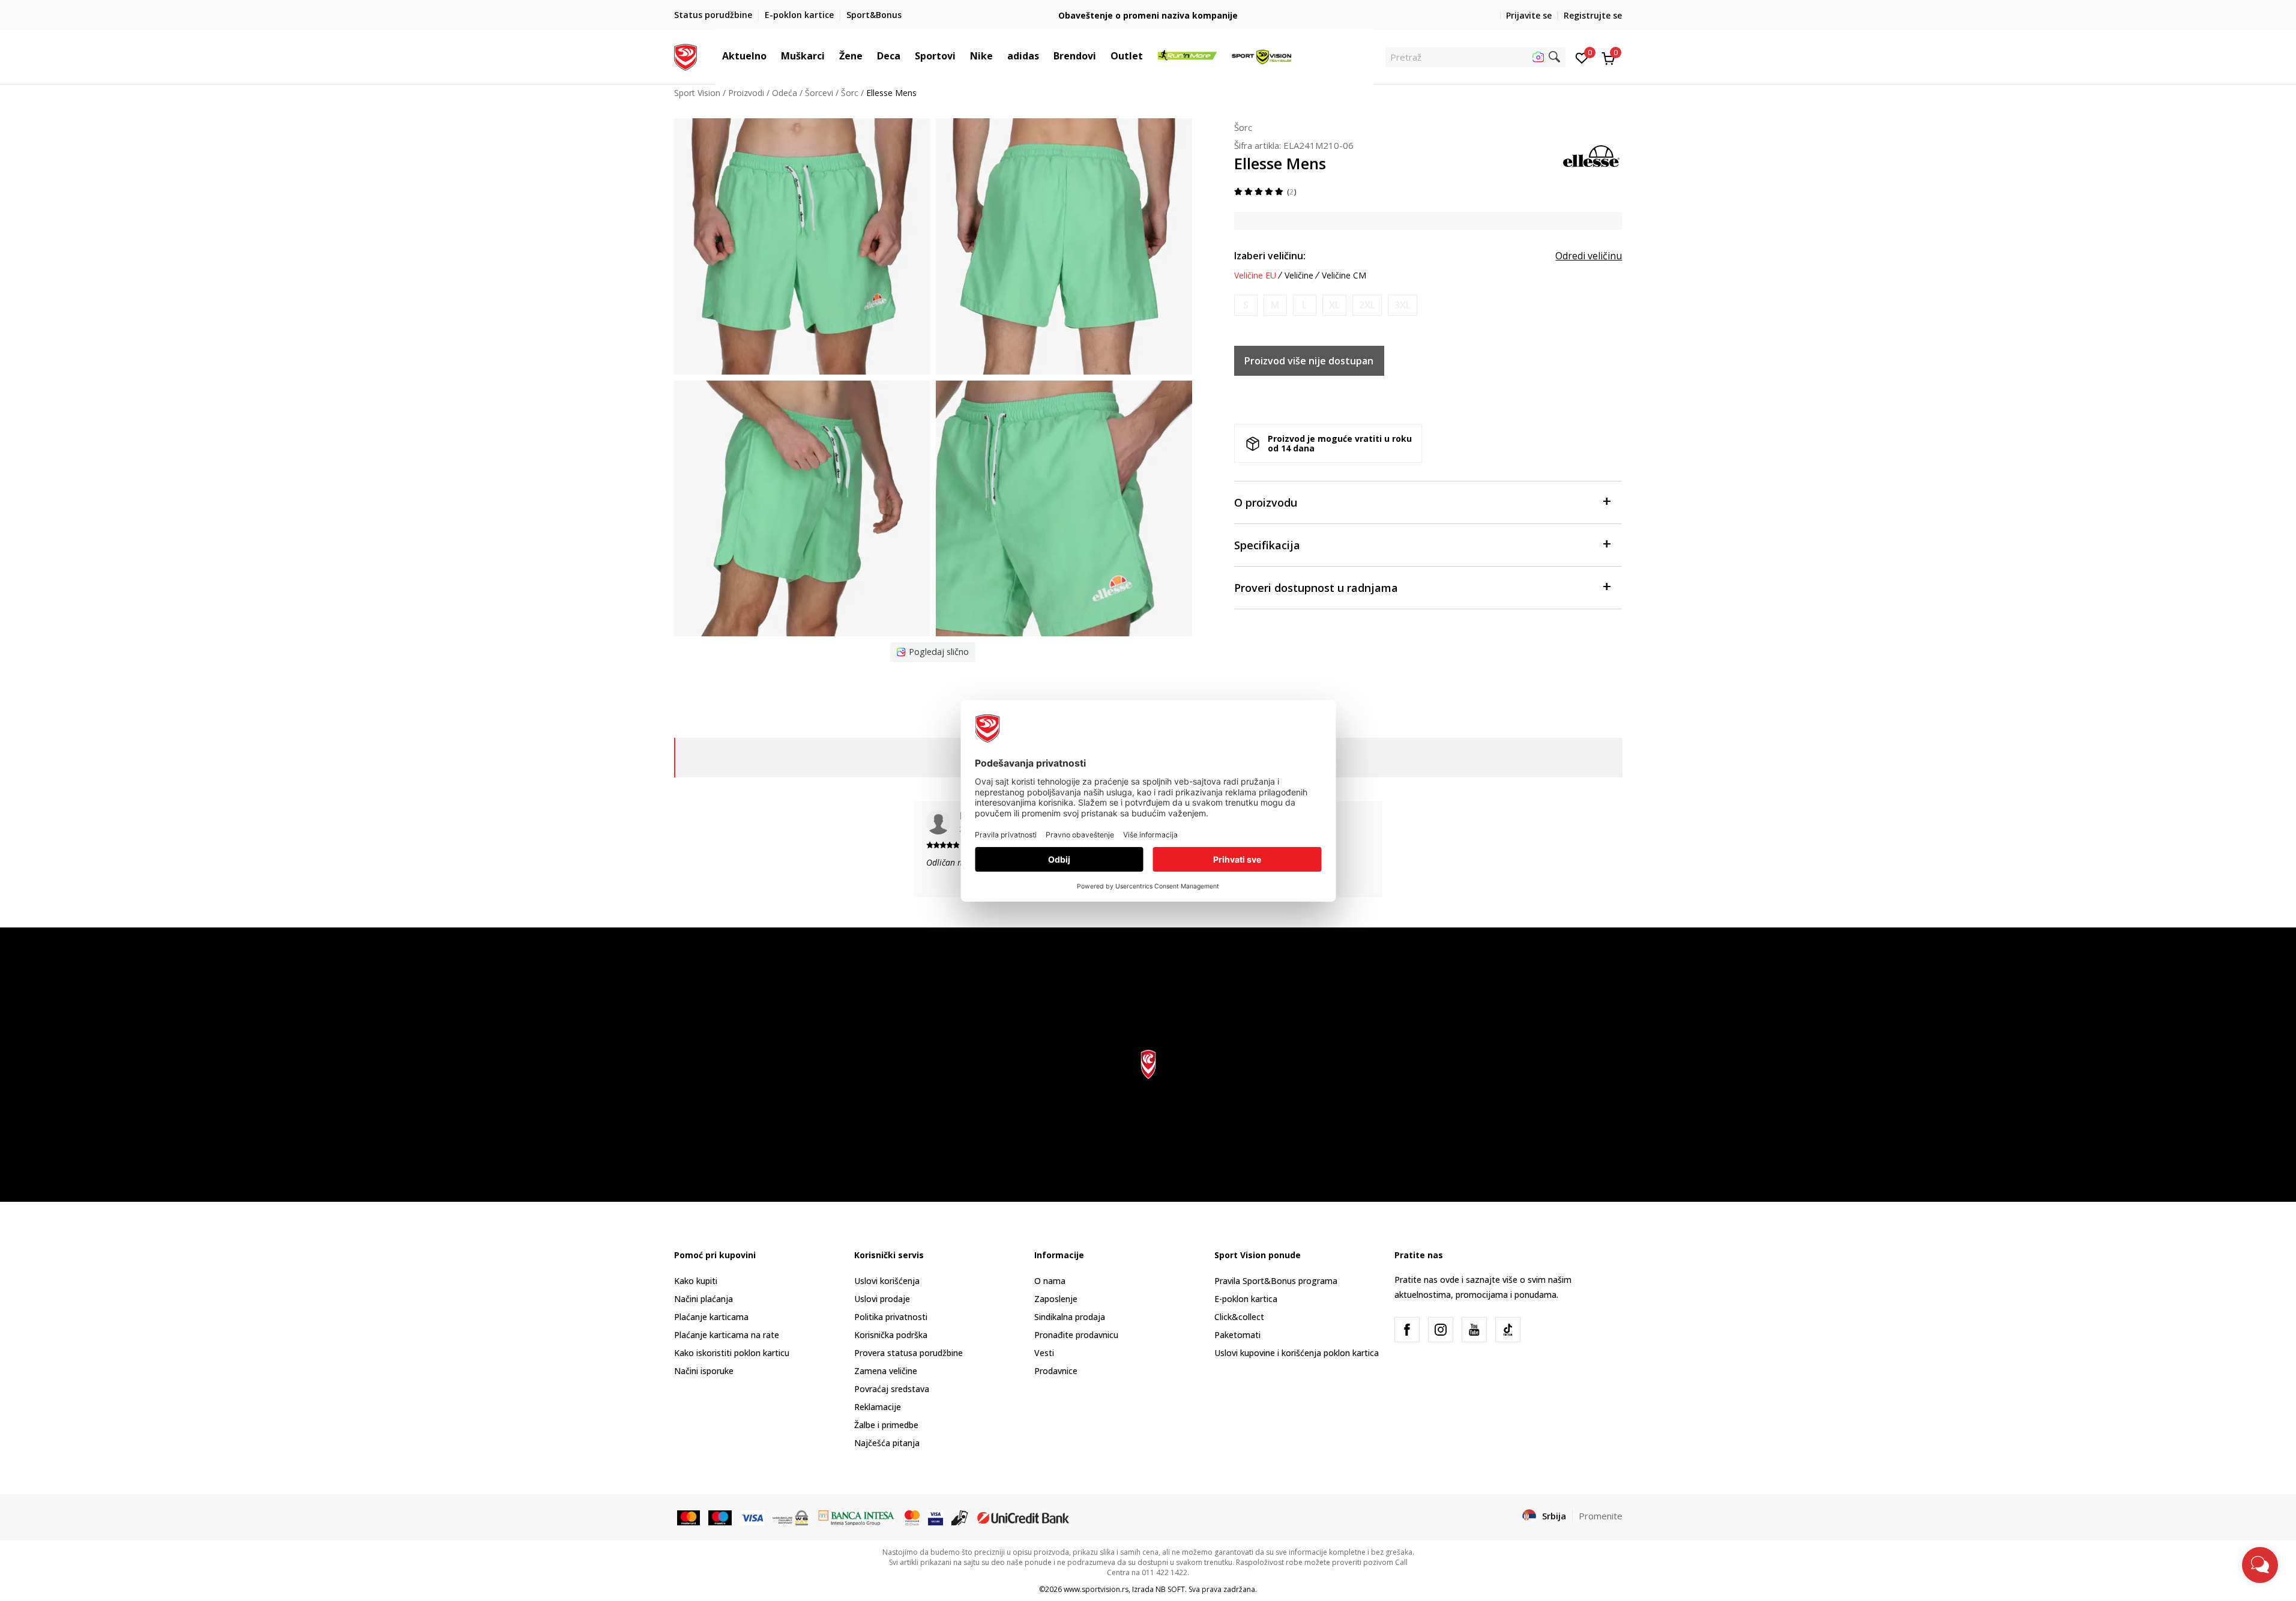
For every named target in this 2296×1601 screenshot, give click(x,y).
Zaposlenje (1056, 1299)
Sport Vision (697, 93)
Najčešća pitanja (887, 1443)
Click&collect (1239, 1317)
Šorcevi (819, 93)
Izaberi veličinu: (1270, 256)
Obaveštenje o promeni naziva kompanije (1148, 15)
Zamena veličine (886, 1371)
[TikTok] (1508, 1330)
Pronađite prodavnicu (1076, 1335)
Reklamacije (878, 1407)
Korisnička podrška (891, 1335)
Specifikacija (1267, 545)
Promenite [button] (1601, 1516)
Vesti (1044, 1353)
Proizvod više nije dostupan (1309, 361)
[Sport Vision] (686, 56)
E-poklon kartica (1246, 1299)
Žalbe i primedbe (886, 1425)
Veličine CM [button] (1344, 276)
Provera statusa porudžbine (908, 1353)
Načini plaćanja (704, 1299)
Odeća (785, 93)
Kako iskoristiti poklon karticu (732, 1353)
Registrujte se (1593, 15)
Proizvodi (746, 93)
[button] (773, 56)
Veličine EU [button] (1255, 276)
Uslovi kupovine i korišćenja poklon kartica (1297, 1353)
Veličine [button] (1299, 276)
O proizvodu (1266, 502)
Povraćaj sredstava (892, 1389)
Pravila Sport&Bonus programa (1276, 1281)
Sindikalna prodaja (1070, 1317)
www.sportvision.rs (1096, 1589)
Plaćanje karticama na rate (727, 1335)
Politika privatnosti (891, 1317)
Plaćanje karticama (711, 1317)
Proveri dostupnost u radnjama (1316, 588)
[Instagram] (1441, 1330)
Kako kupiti (696, 1281)
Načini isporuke (704, 1371)
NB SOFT (1170, 1589)
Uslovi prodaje (882, 1299)
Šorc (850, 93)
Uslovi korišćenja (887, 1281)
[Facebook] (1407, 1330)
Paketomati (1237, 1335)
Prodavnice (1056, 1371)
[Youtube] (1474, 1330)
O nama (1050, 1281)
